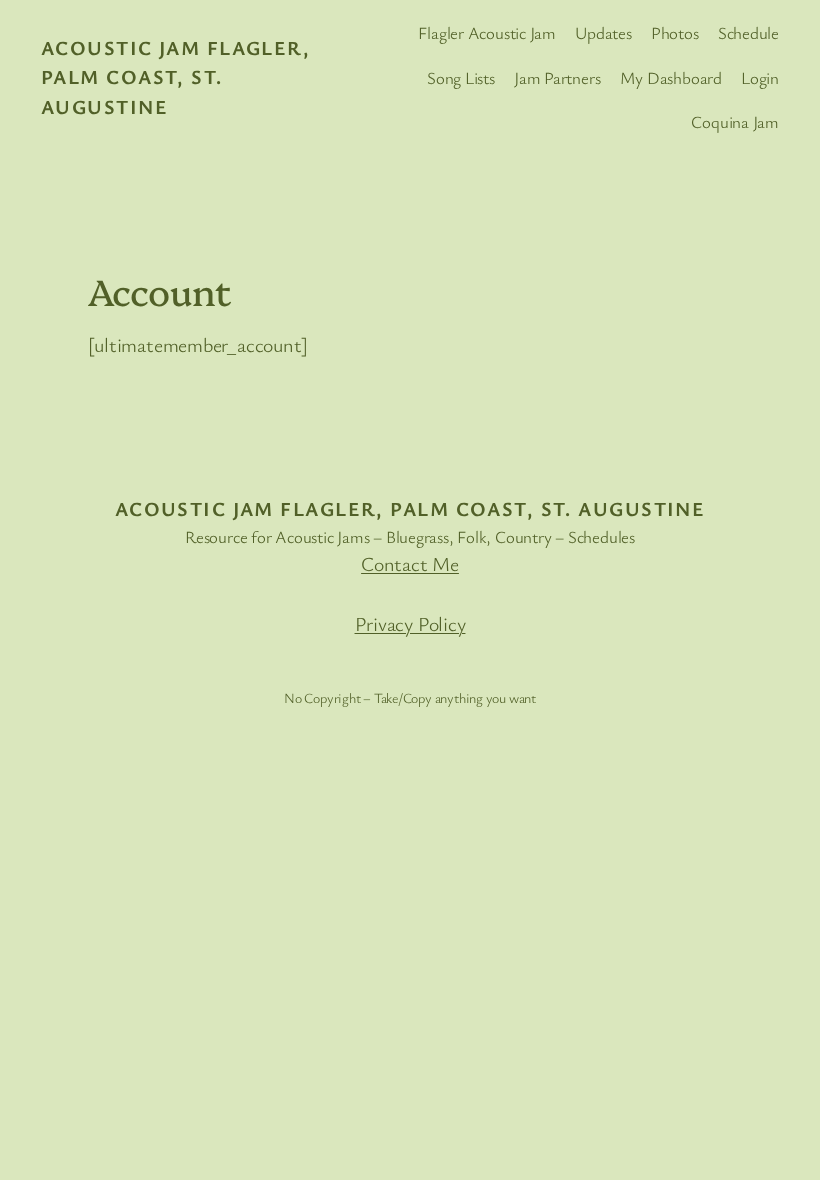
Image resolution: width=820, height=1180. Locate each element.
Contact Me (410, 563)
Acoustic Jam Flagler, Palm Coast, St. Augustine (175, 77)
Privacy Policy (410, 623)
